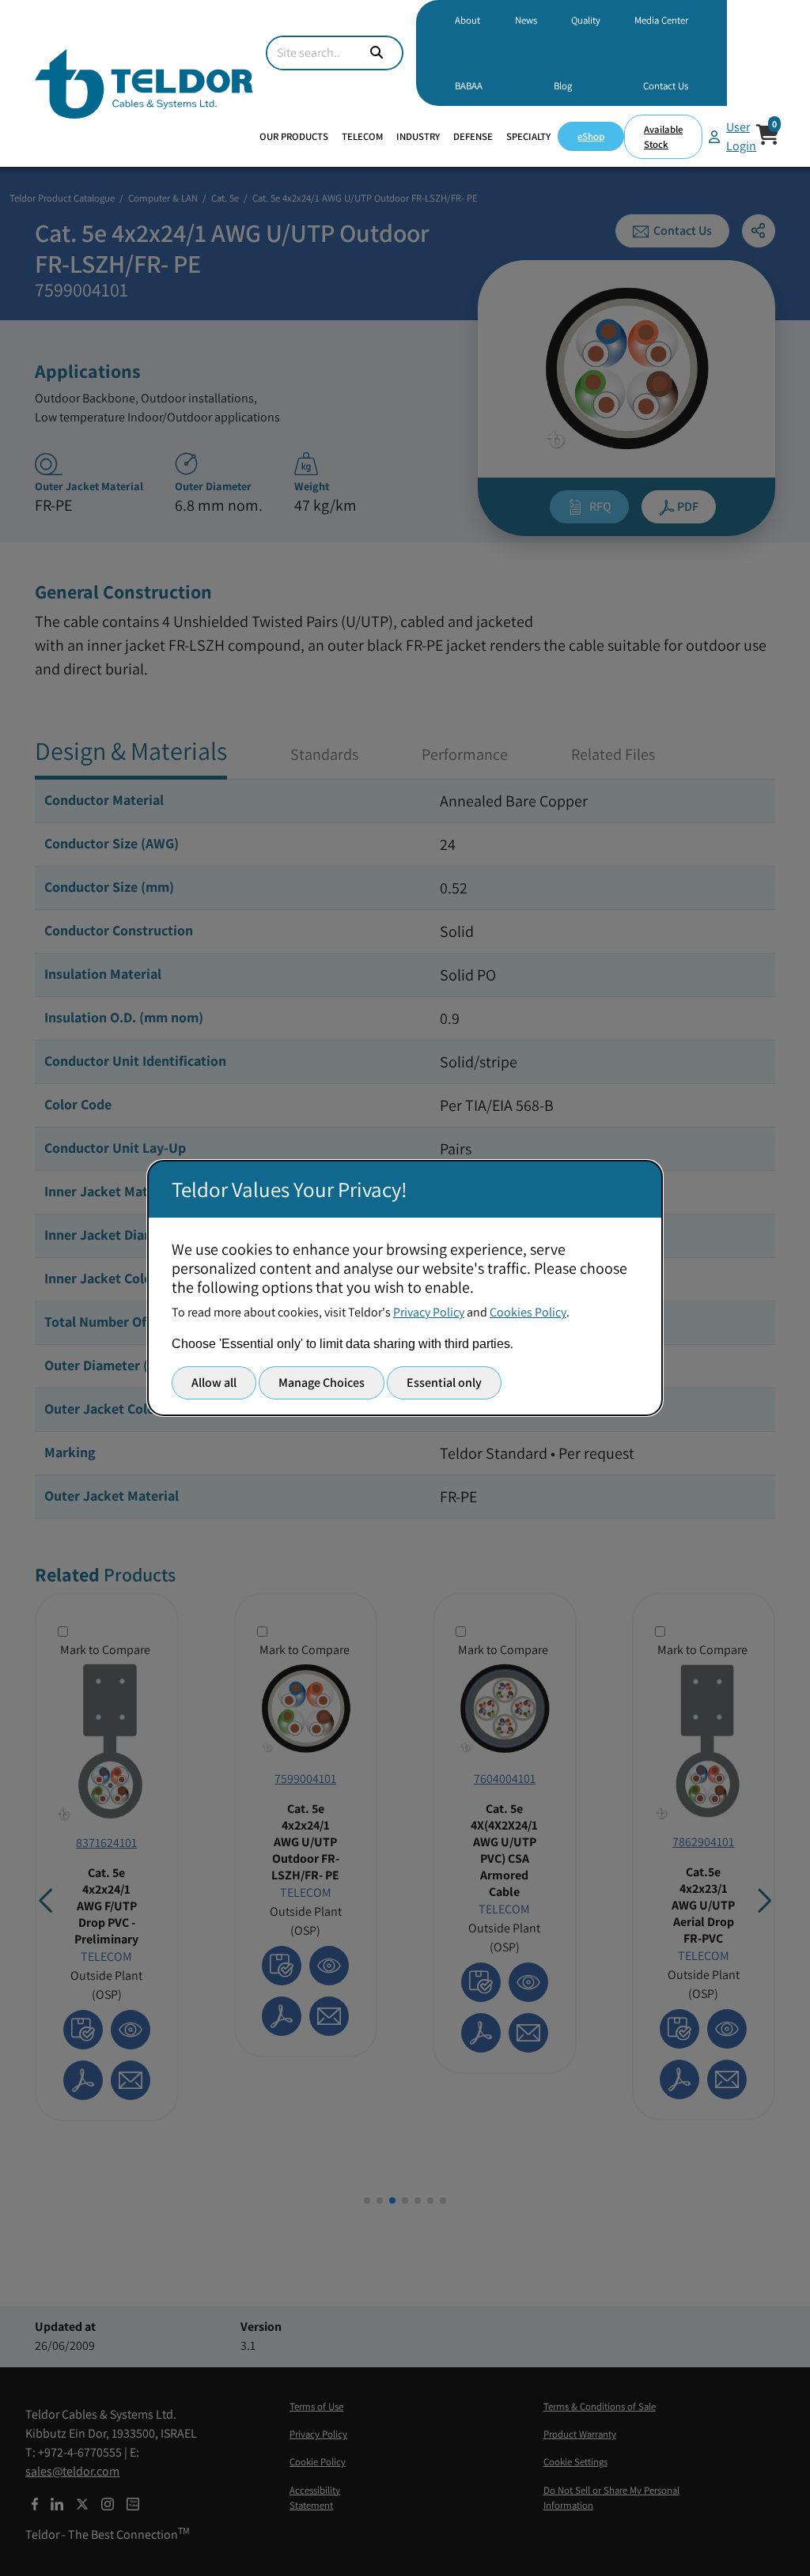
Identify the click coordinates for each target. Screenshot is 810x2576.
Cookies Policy (528, 1312)
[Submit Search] (377, 53)
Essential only (444, 1382)
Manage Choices (322, 1382)
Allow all (214, 1382)
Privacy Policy (429, 1312)
